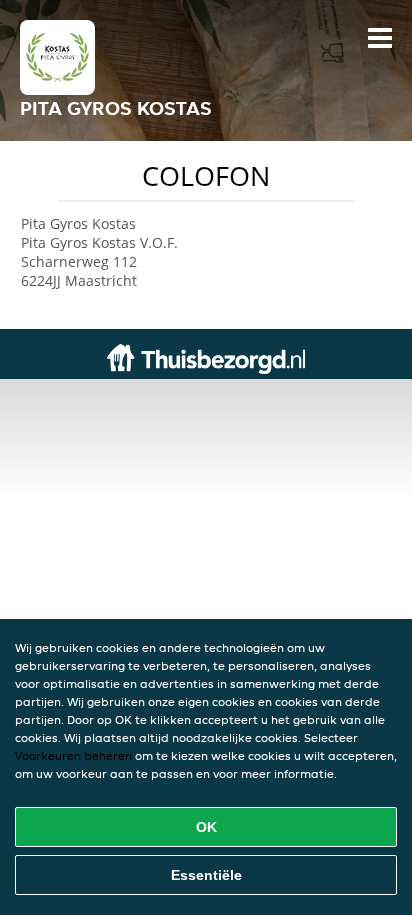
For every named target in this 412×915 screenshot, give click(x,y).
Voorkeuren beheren (73, 755)
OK (206, 827)
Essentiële (206, 875)
